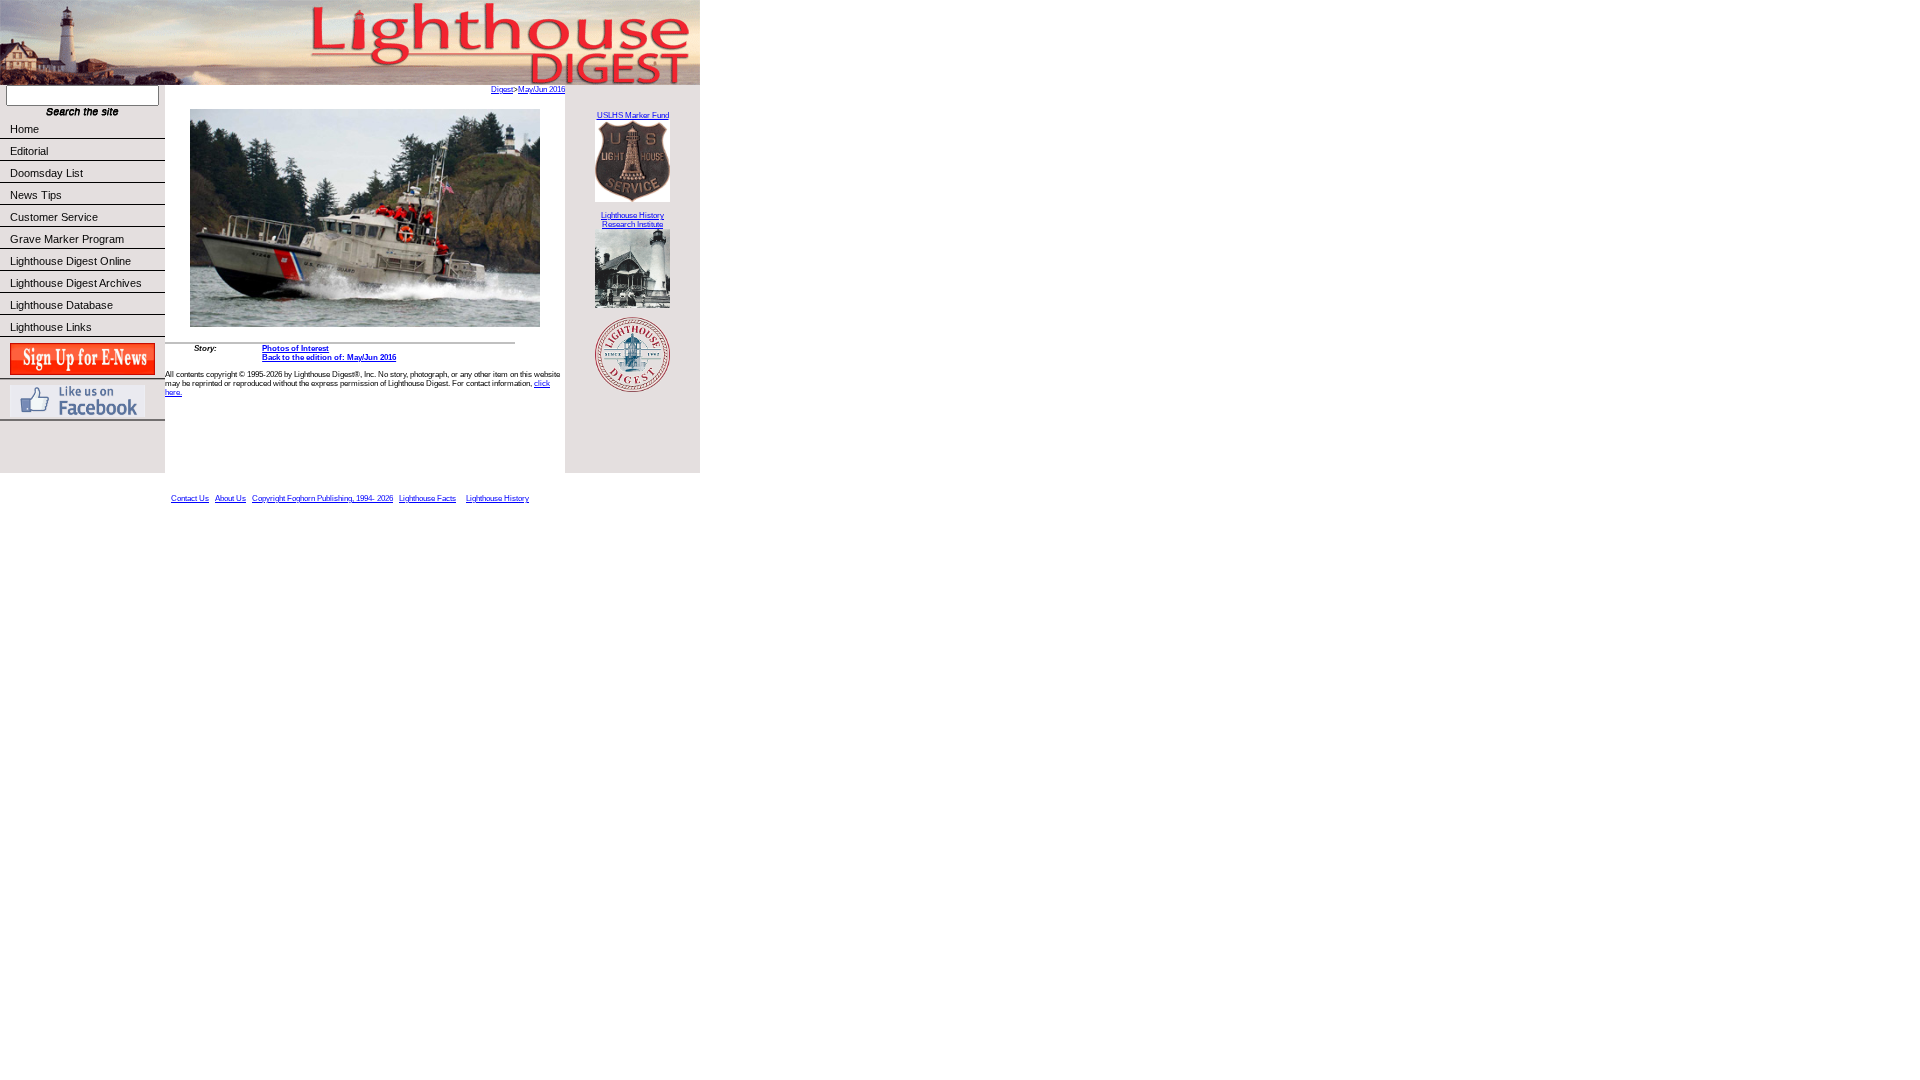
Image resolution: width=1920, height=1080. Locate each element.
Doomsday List (46, 173)
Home (24, 129)
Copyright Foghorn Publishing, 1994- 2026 (322, 498)
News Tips (36, 195)
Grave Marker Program (67, 239)
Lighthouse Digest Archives (76, 283)
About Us (230, 498)
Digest (502, 89)
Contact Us (190, 498)
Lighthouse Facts (427, 498)
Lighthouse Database (61, 305)
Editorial (29, 151)
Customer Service (54, 217)
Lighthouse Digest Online (70, 261)
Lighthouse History (497, 498)
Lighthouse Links (51, 327)
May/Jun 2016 (541, 89)
